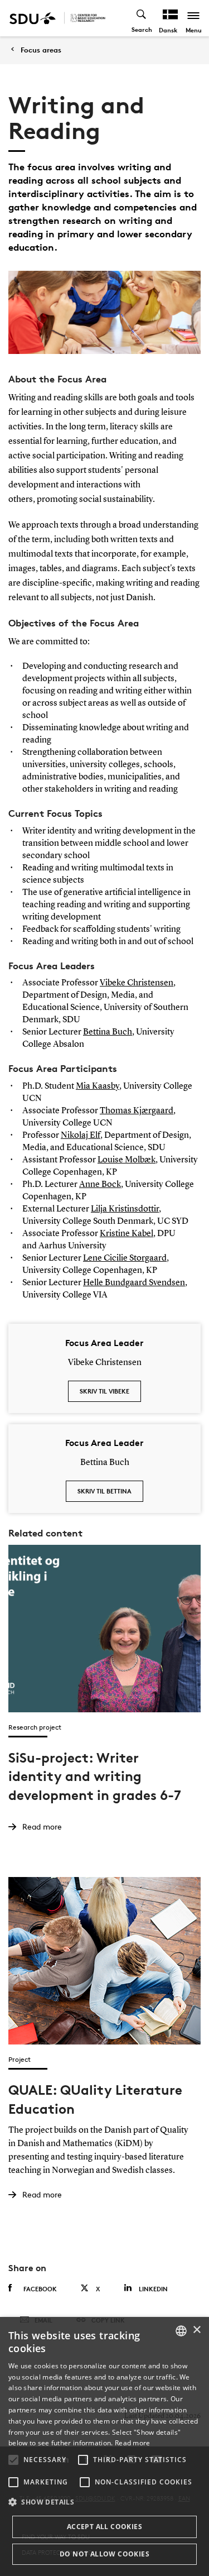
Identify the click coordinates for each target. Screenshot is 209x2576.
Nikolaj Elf (81, 1136)
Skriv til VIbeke (104, 1391)
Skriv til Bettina (104, 1491)
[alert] (104, 2446)
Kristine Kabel (127, 1234)
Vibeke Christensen (137, 983)
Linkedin (153, 2289)
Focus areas (41, 50)
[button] (13, 2460)
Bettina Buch (108, 1032)
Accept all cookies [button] (104, 2527)
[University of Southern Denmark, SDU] (33, 18)
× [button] (196, 2330)
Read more (133, 2443)
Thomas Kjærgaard (137, 1111)
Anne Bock (100, 1185)
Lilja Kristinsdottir (125, 1209)
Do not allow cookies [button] (104, 2554)
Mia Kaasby (98, 1086)
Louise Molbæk (127, 1160)
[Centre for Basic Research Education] (88, 18)
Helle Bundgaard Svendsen (134, 1283)
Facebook (40, 2289)
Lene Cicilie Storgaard (125, 1258)
